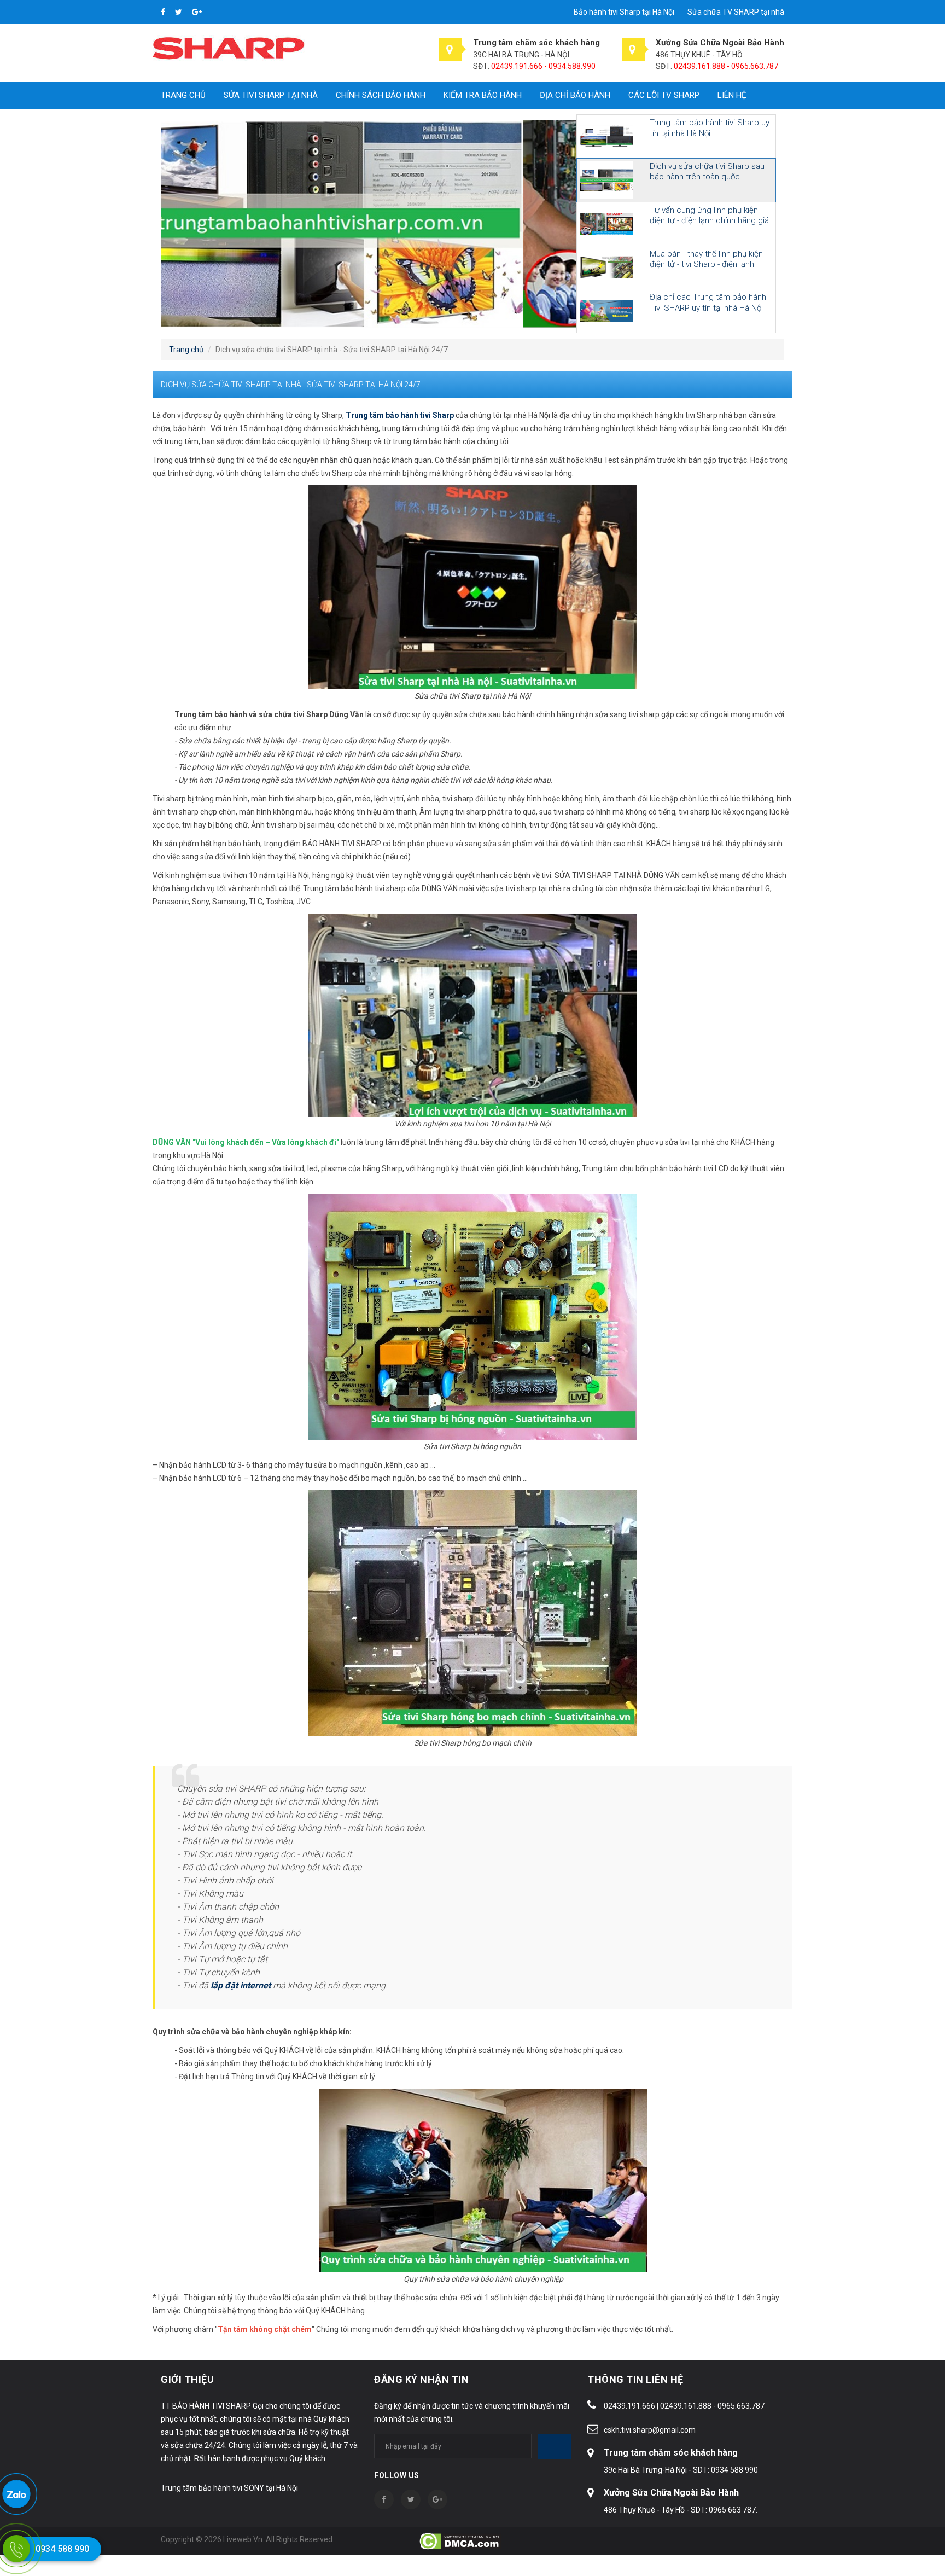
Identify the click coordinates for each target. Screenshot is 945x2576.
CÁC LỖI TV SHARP (664, 95)
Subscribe (555, 2446)
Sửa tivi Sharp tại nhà (271, 95)
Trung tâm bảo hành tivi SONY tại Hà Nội (229, 2488)
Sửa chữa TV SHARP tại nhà (736, 12)
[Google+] (197, 12)
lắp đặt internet (241, 1985)
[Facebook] (164, 12)
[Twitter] (179, 12)
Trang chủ (183, 95)
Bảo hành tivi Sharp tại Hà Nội (624, 12)
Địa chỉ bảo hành (575, 95)
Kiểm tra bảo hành (483, 95)
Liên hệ (732, 95)
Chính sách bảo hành (381, 95)
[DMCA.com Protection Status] (460, 2540)
